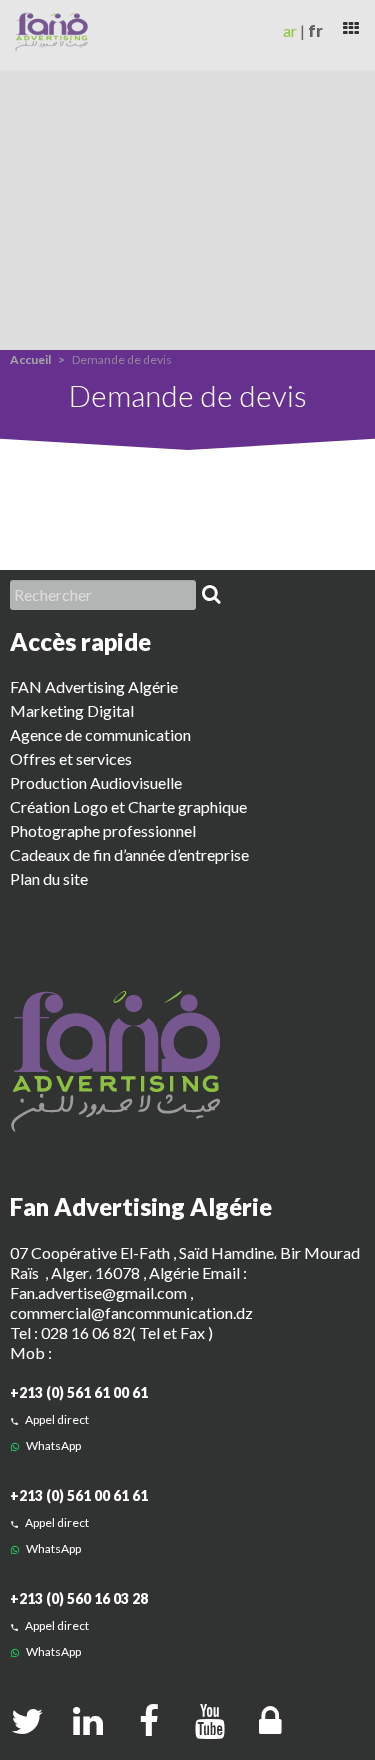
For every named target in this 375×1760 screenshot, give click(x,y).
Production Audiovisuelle (96, 782)
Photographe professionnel (103, 830)
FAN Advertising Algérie (94, 686)
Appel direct (56, 1419)
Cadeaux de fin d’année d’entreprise (129, 854)
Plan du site (49, 878)
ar (290, 30)
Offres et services (71, 758)
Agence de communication (100, 734)
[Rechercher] (211, 595)
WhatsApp (52, 1445)
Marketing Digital (72, 710)
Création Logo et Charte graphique (128, 806)
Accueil (30, 359)
